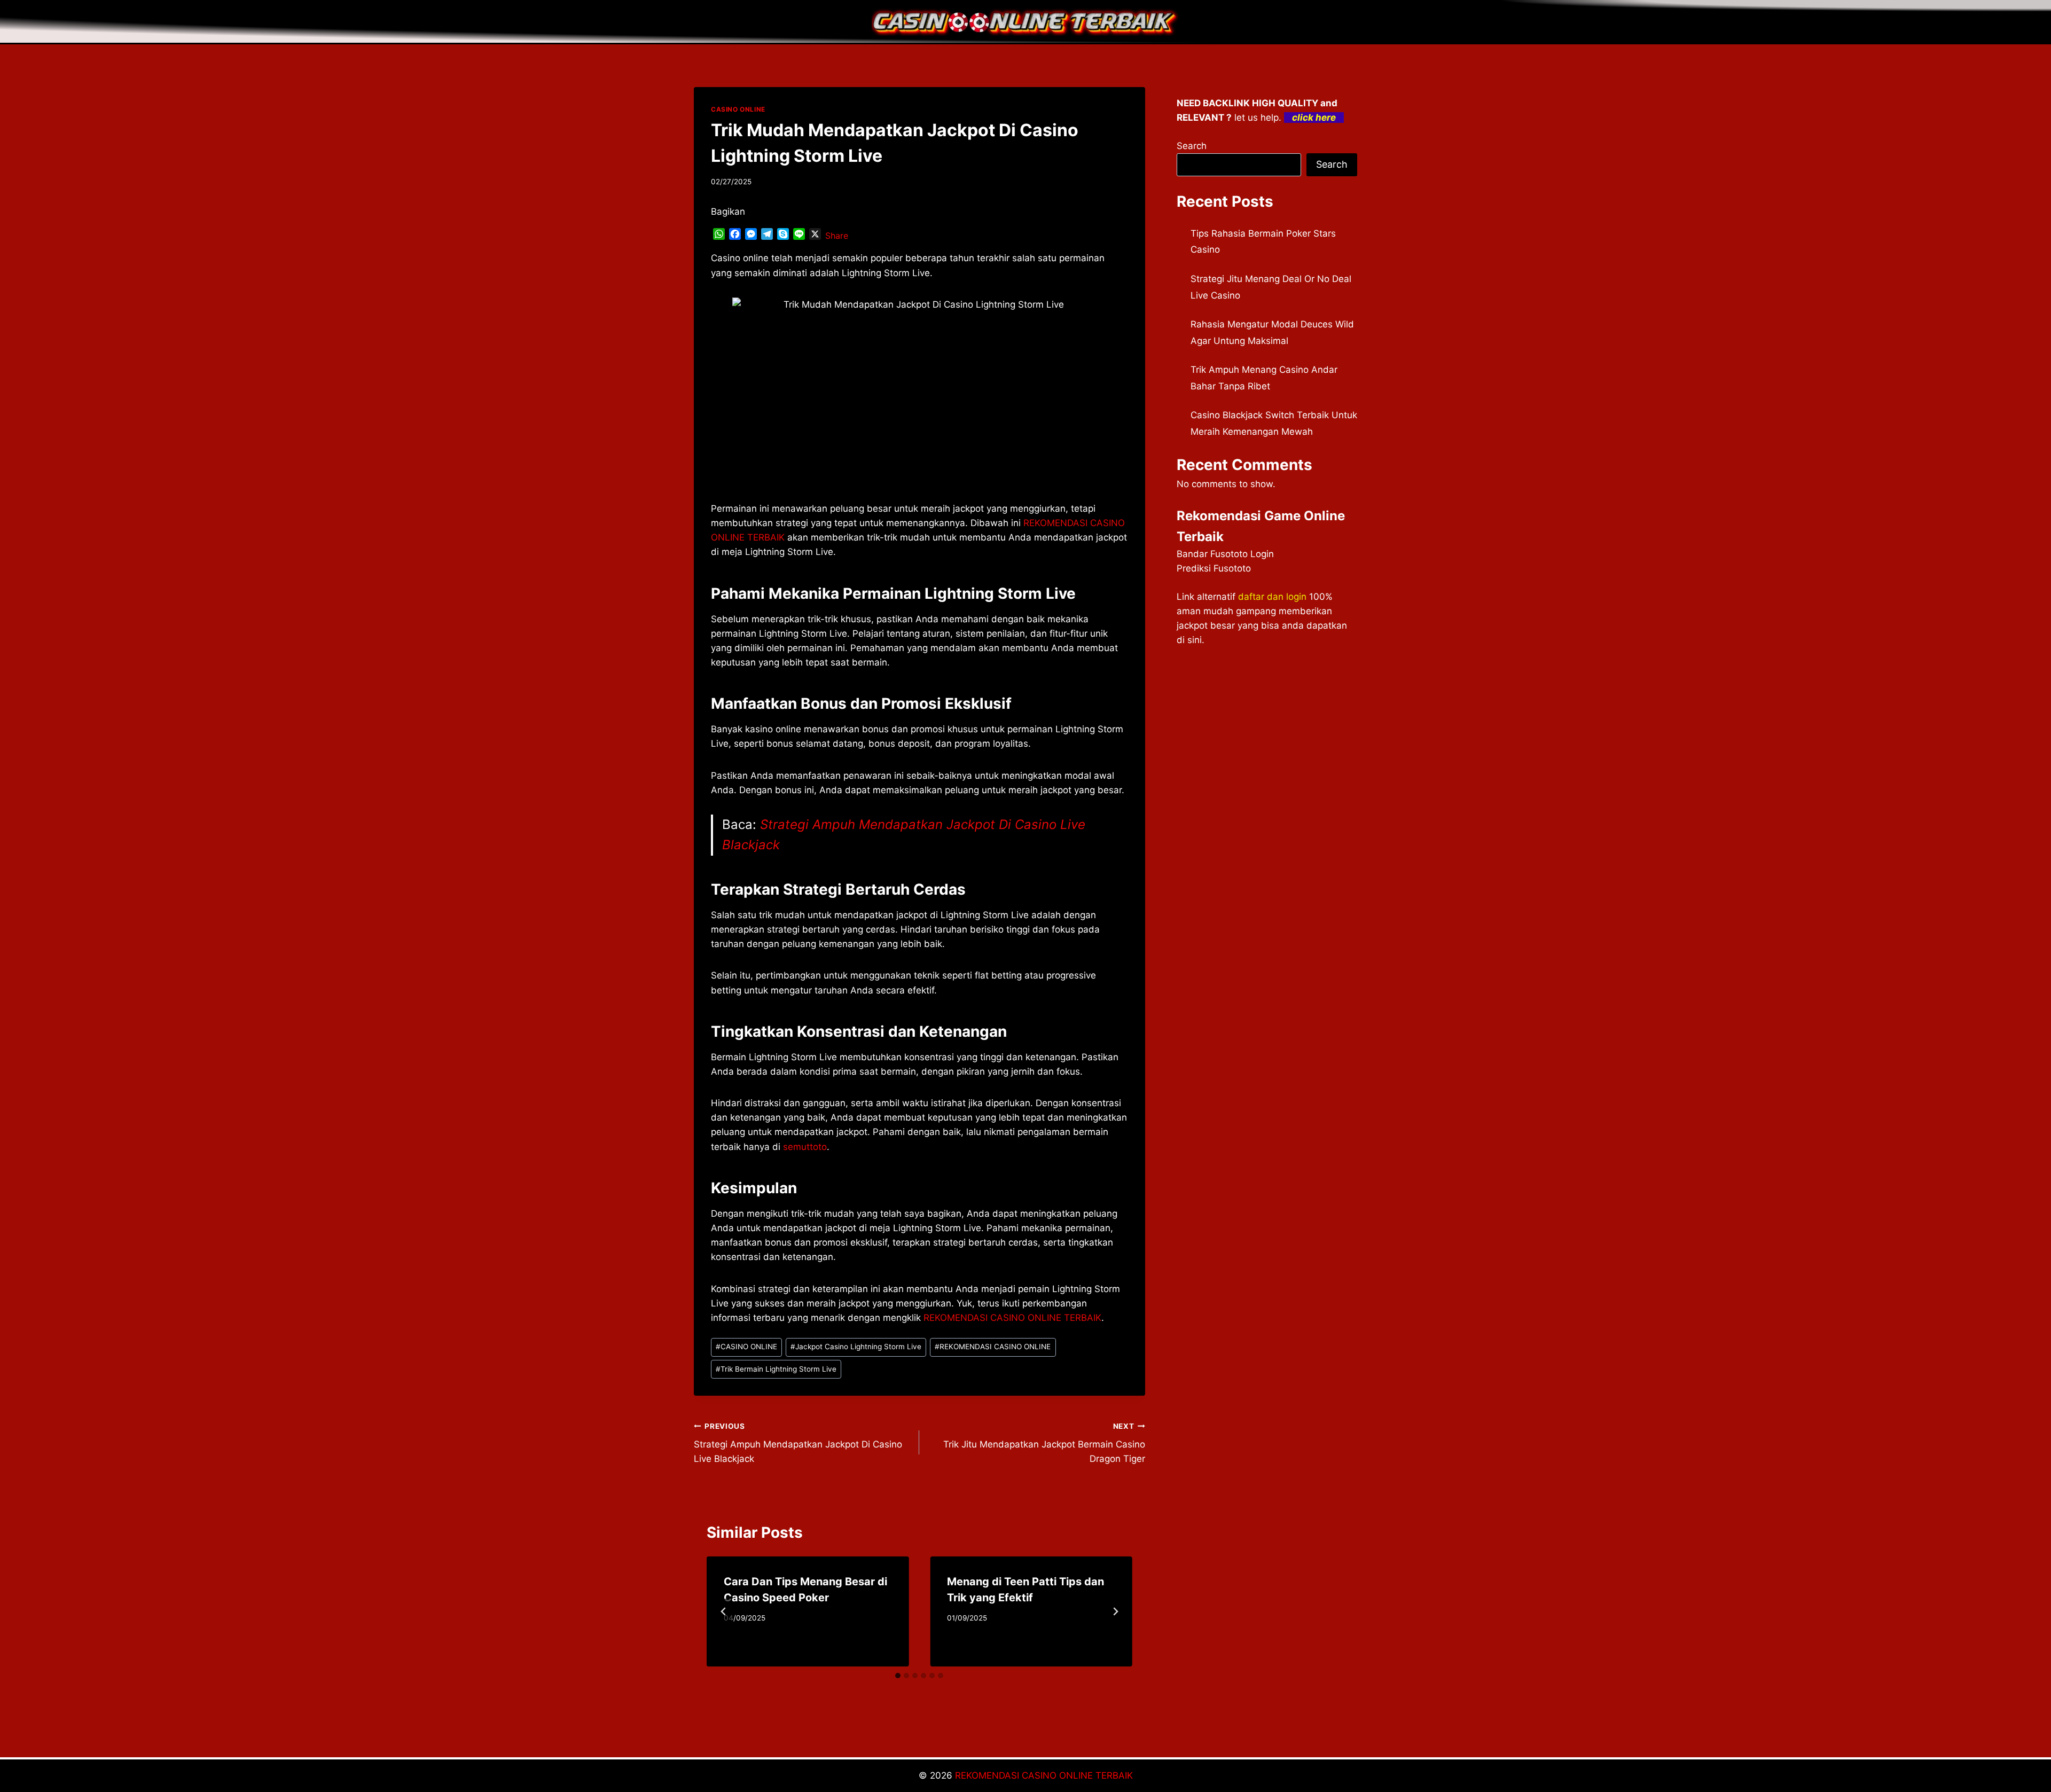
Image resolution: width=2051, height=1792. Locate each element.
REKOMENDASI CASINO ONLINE (993, 1347)
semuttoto (805, 1147)
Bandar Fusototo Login (1225, 554)
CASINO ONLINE (738, 109)
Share (837, 236)
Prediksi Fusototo (1214, 568)
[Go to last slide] (724, 1611)
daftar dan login (1272, 597)
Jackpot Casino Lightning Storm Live (856, 1347)
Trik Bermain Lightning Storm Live (776, 1369)
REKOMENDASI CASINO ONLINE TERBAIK (1012, 1318)
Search (1192, 146)
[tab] (898, 1676)
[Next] (1115, 1611)
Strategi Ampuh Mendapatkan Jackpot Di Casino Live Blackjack (798, 1443)
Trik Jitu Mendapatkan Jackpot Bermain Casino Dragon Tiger (1044, 1443)
